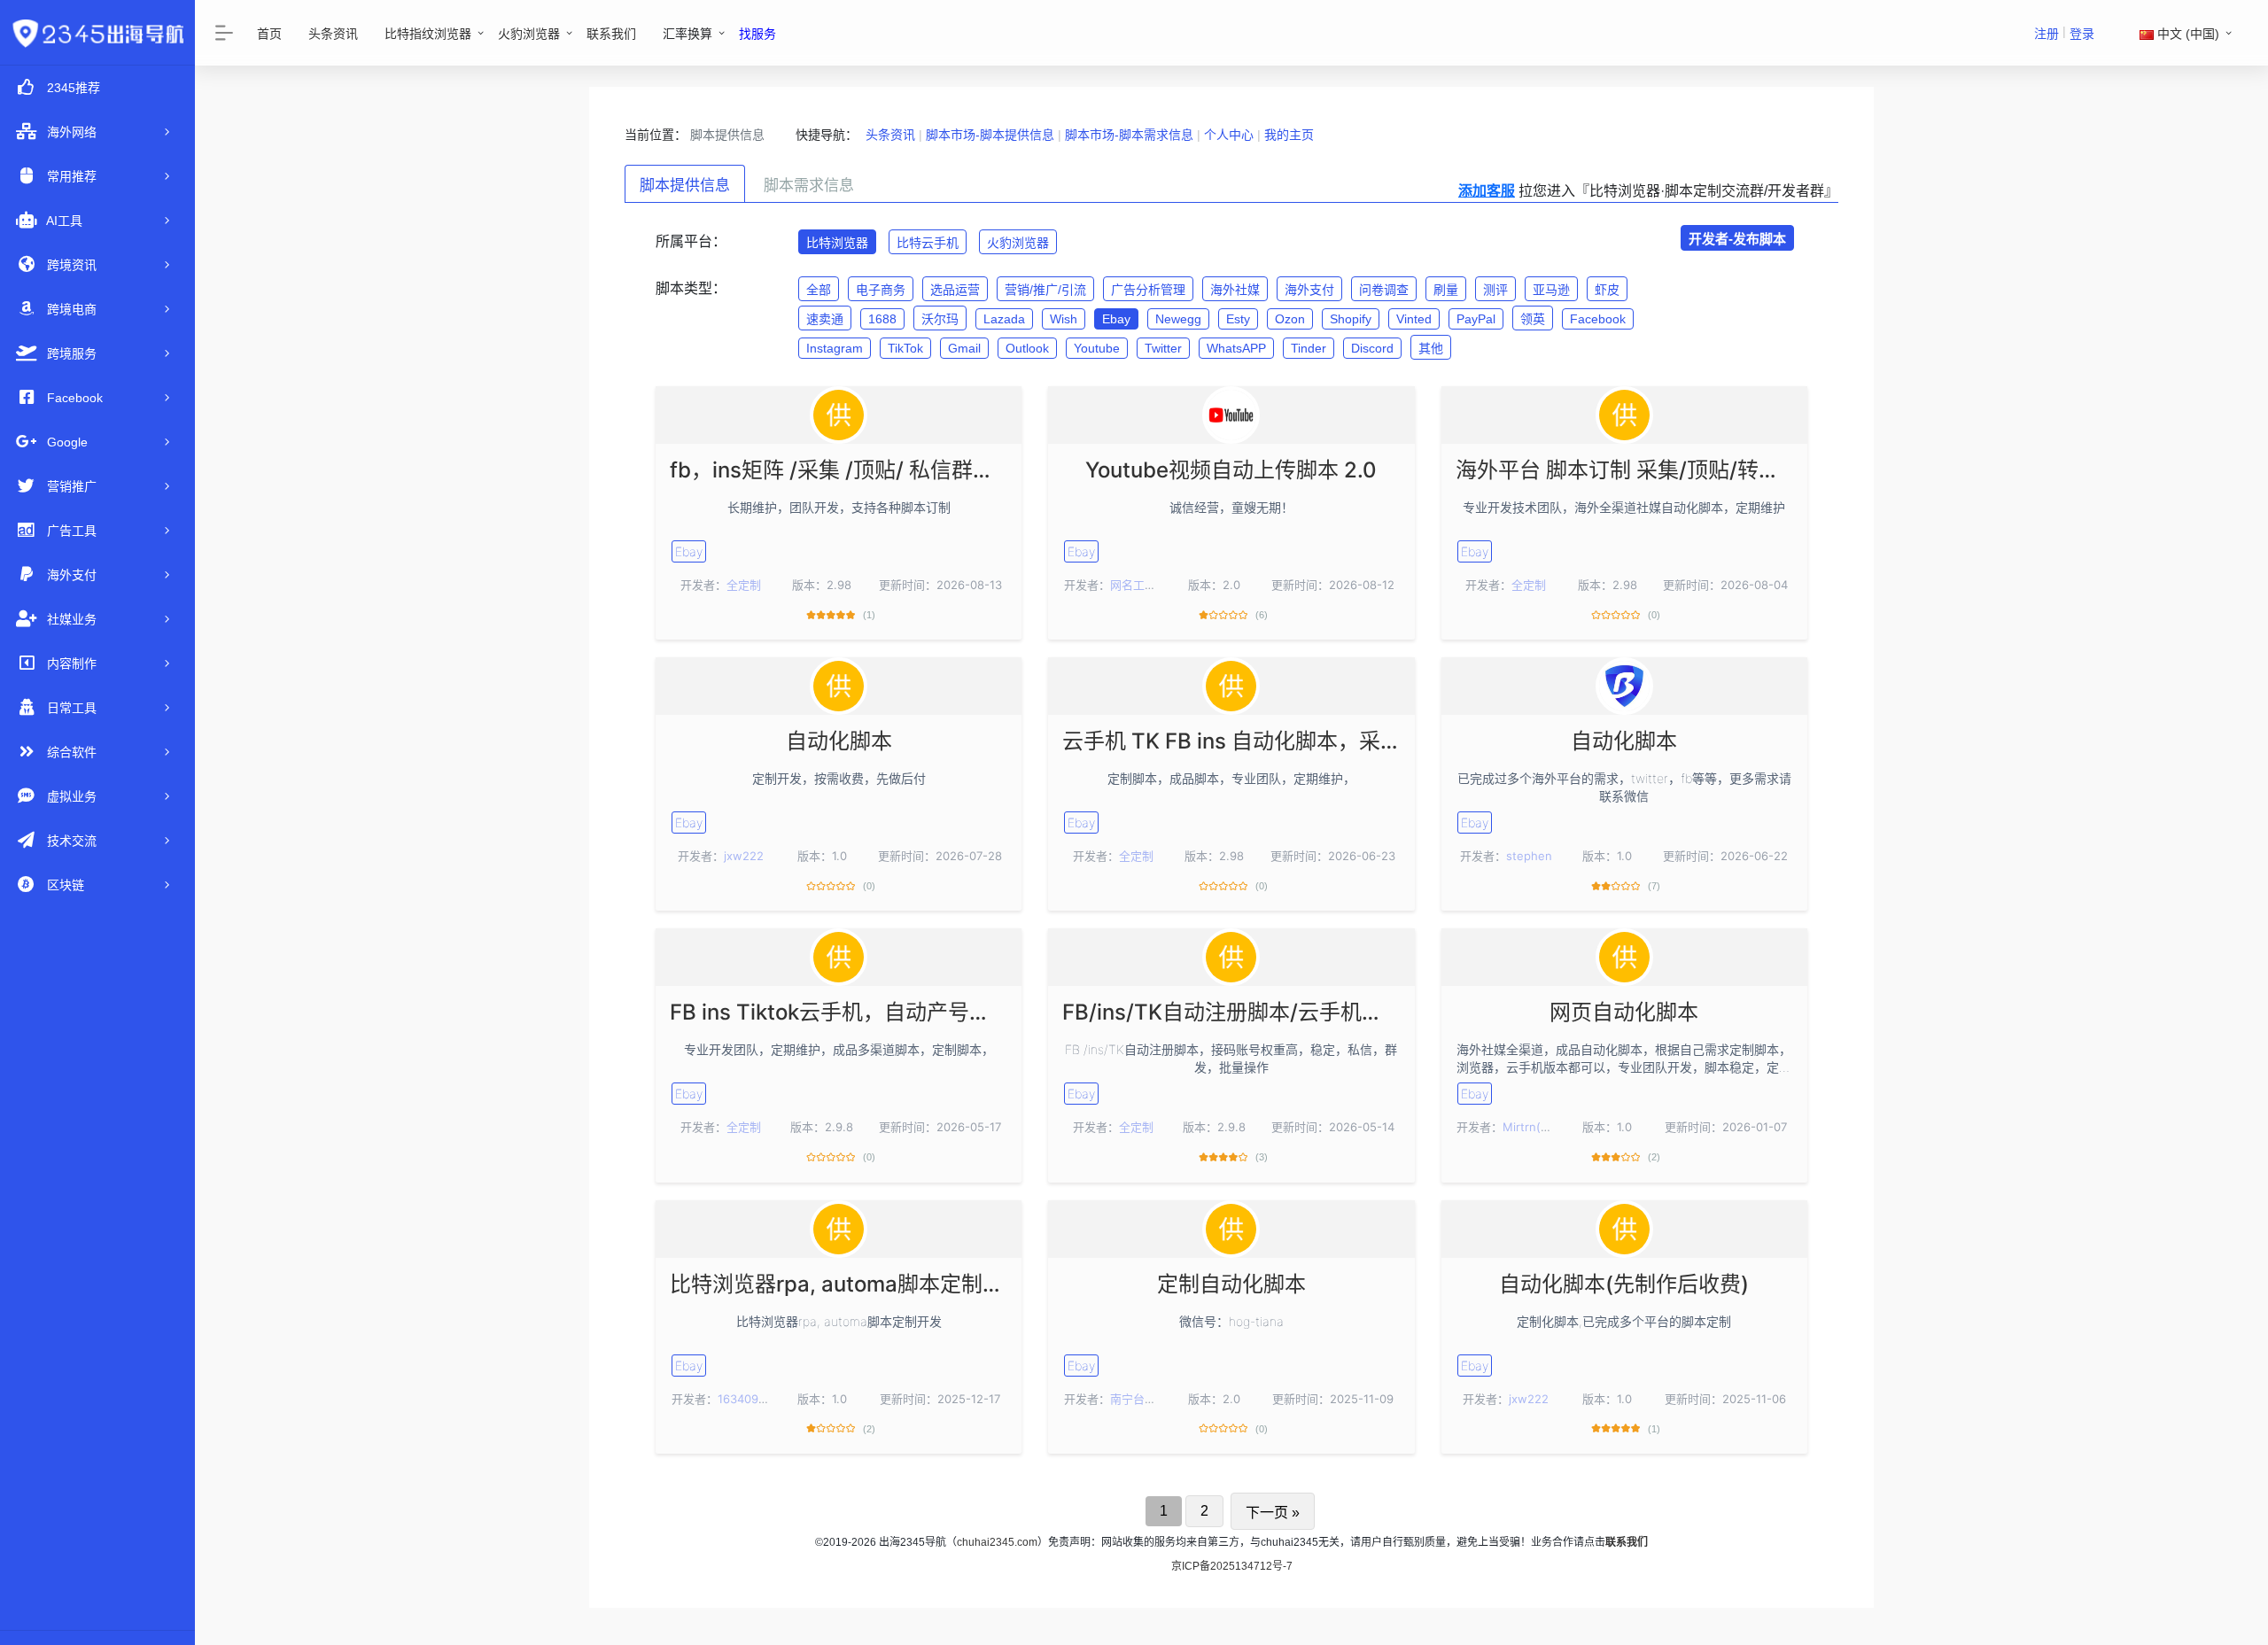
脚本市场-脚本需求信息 (1129, 135)
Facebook (1598, 319)
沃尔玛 (940, 319)
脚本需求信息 (809, 186)
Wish (1064, 319)
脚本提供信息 (685, 186)
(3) (1262, 1157)
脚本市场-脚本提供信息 (990, 135)
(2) (1654, 1157)
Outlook (1027, 348)
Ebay (1116, 319)
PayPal (1476, 319)
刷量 (1446, 290)
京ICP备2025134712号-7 (1232, 1566)
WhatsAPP (1236, 348)
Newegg (1178, 319)
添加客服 (1487, 191)
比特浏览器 (837, 243)
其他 (1431, 348)
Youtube (1097, 348)
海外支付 (1309, 290)
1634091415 (750, 1399)
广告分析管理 (1148, 290)
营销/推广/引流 (1045, 290)
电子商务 (881, 290)
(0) (1654, 615)
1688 (882, 319)
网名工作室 (1139, 585)
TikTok (905, 348)
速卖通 (825, 319)
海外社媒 (1235, 290)
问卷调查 (1384, 290)
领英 (1533, 319)
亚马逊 (1551, 290)
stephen (1529, 856)
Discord (1372, 348)
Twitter (1163, 348)
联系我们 (611, 34)
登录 (2082, 34)
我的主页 (1289, 135)
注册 (2047, 34)
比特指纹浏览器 (428, 34)
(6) (1262, 615)
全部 (819, 290)
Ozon (1290, 319)
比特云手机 (928, 243)
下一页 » (1273, 1513)
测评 (1495, 290)
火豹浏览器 (529, 34)
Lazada (1004, 319)
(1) (869, 615)
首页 (269, 34)
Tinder (1309, 348)
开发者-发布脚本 (1737, 239)
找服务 (757, 34)
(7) (1654, 886)
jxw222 (744, 856)
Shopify (1351, 319)
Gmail (964, 348)
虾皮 (1607, 290)
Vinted (1414, 319)
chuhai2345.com (997, 1542)
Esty (1238, 319)
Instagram (835, 348)
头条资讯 (333, 34)
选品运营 (955, 290)
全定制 (744, 585)
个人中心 (1229, 135)
